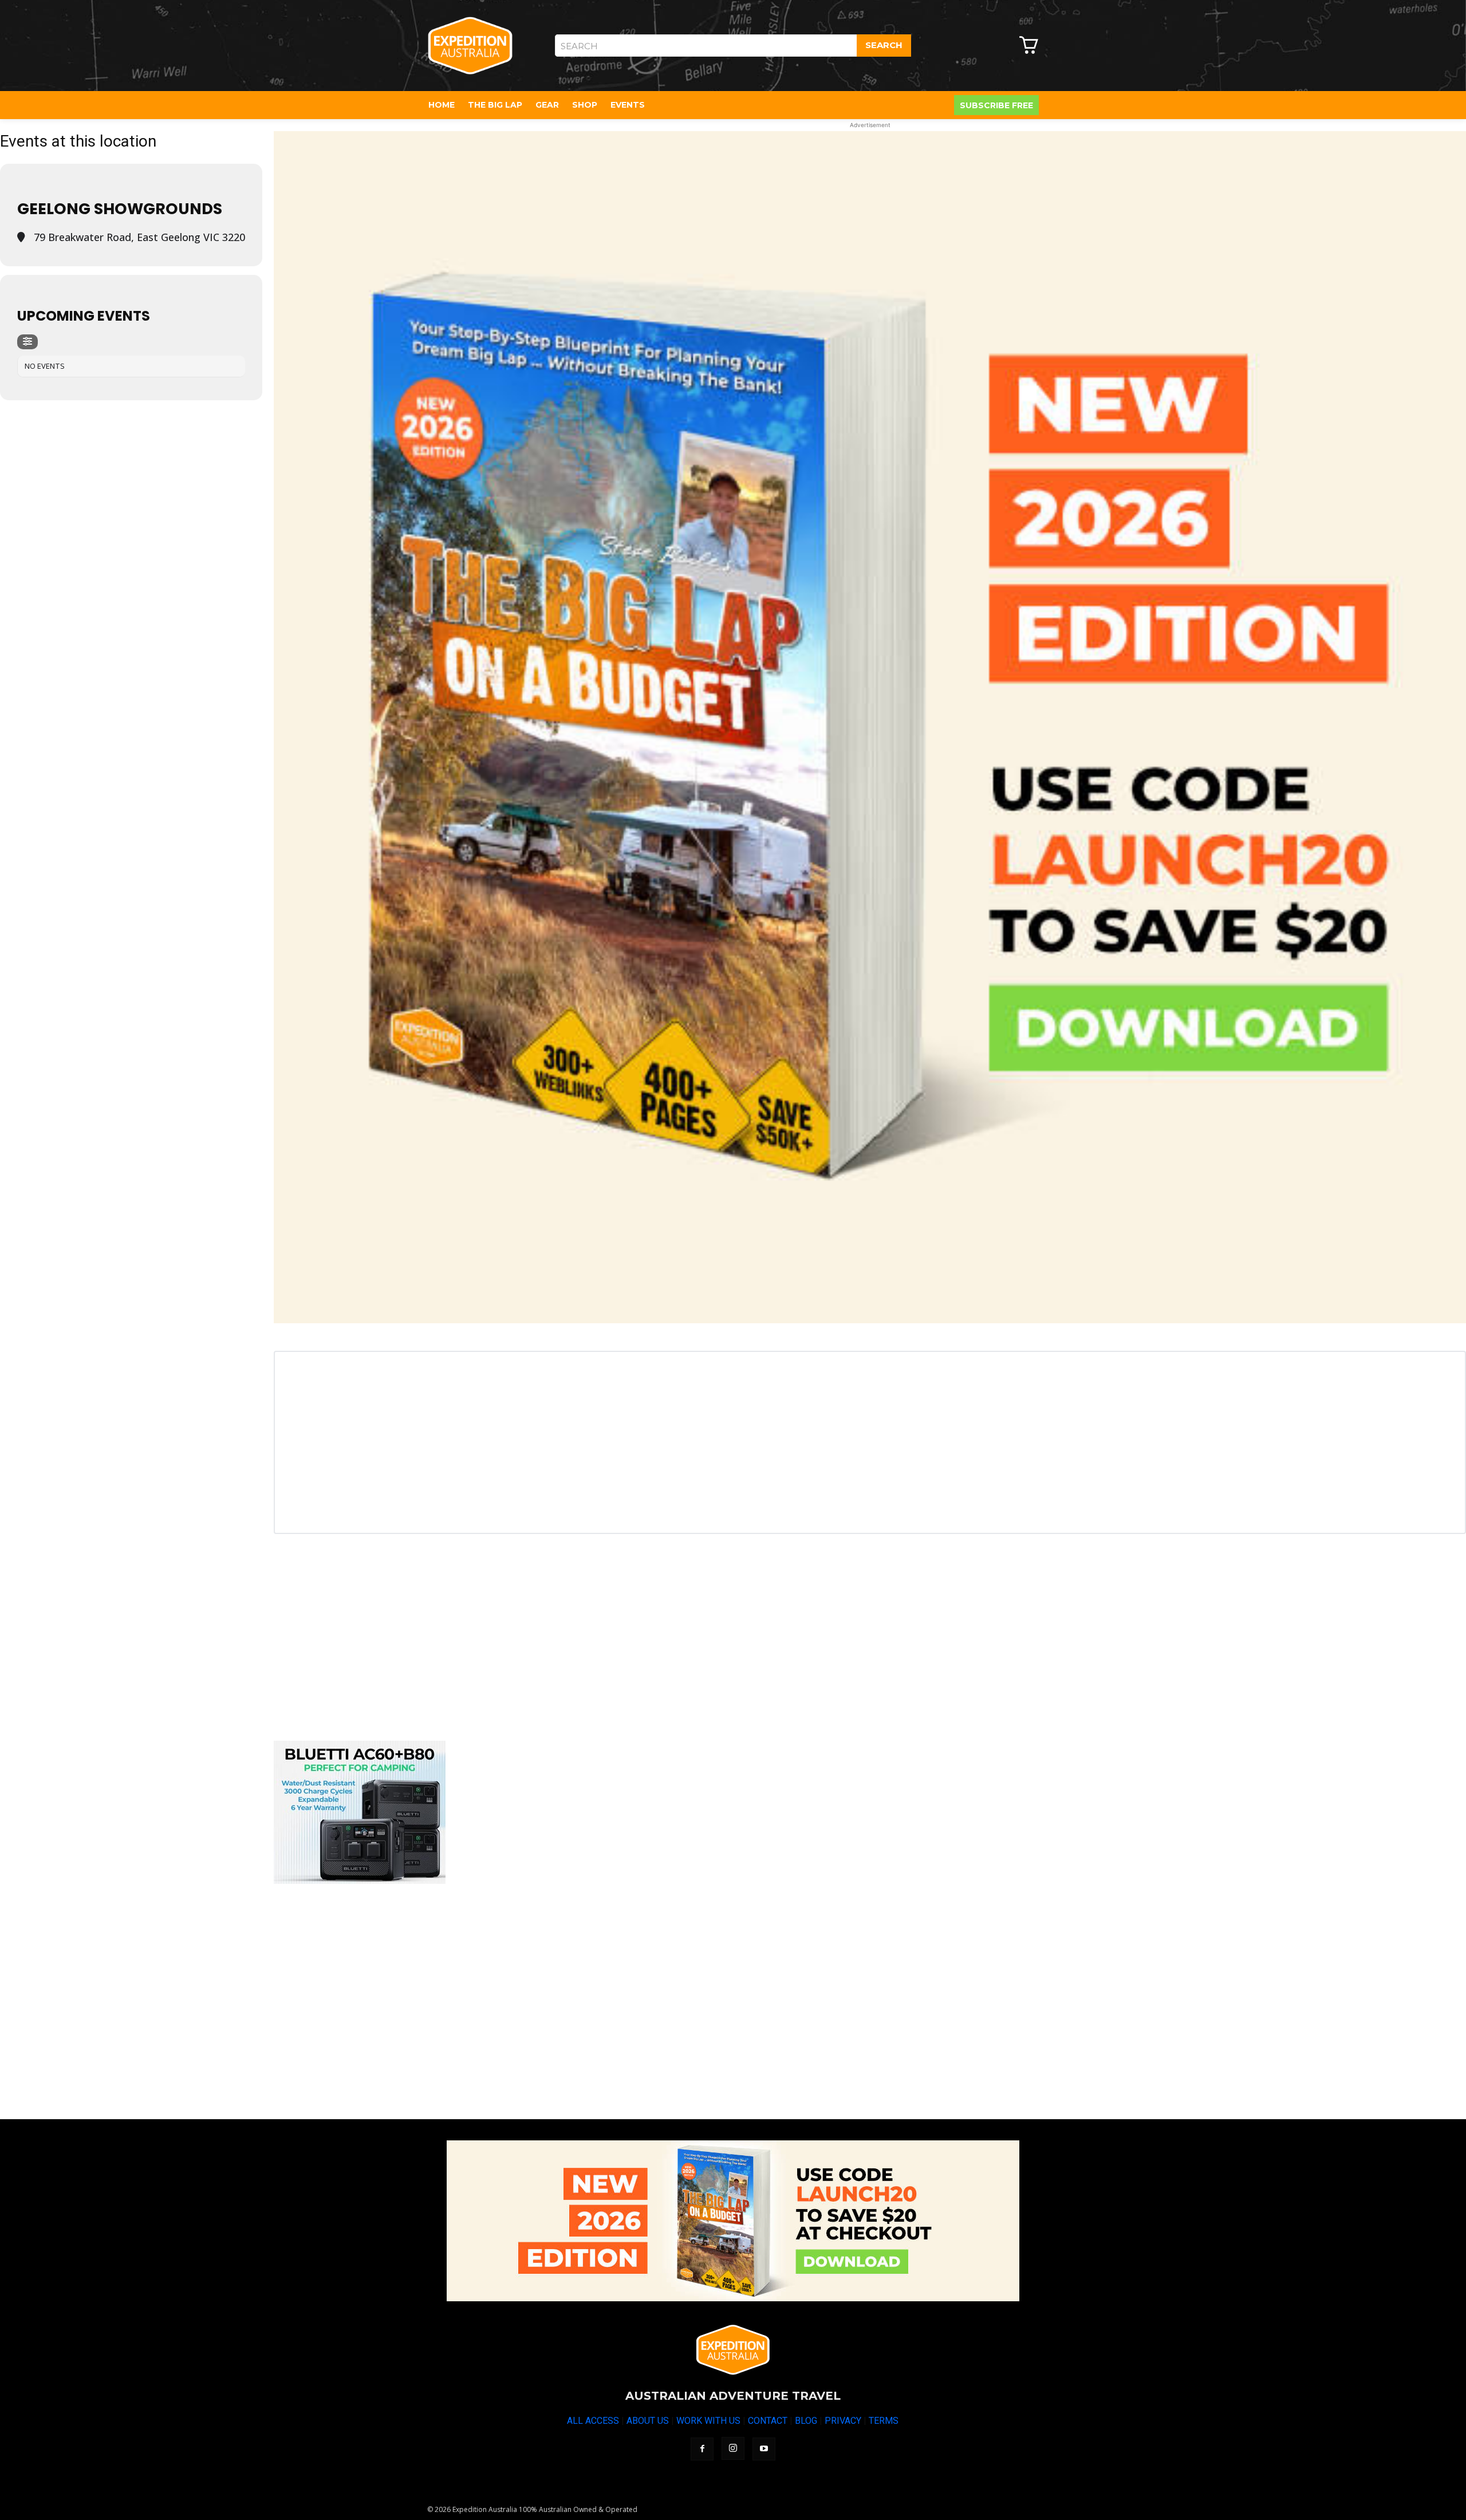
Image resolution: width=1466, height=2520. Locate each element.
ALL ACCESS (593, 2421)
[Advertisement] (617, 1639)
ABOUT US (648, 2421)
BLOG (806, 2421)
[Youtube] (764, 2449)
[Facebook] (702, 2449)
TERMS (884, 2421)
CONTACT (768, 2421)
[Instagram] (733, 2448)
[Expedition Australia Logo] (470, 46)
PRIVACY (843, 2421)
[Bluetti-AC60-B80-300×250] (360, 1881)
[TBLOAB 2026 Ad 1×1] (870, 727)
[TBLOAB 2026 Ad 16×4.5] (733, 2221)
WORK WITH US (708, 2421)
